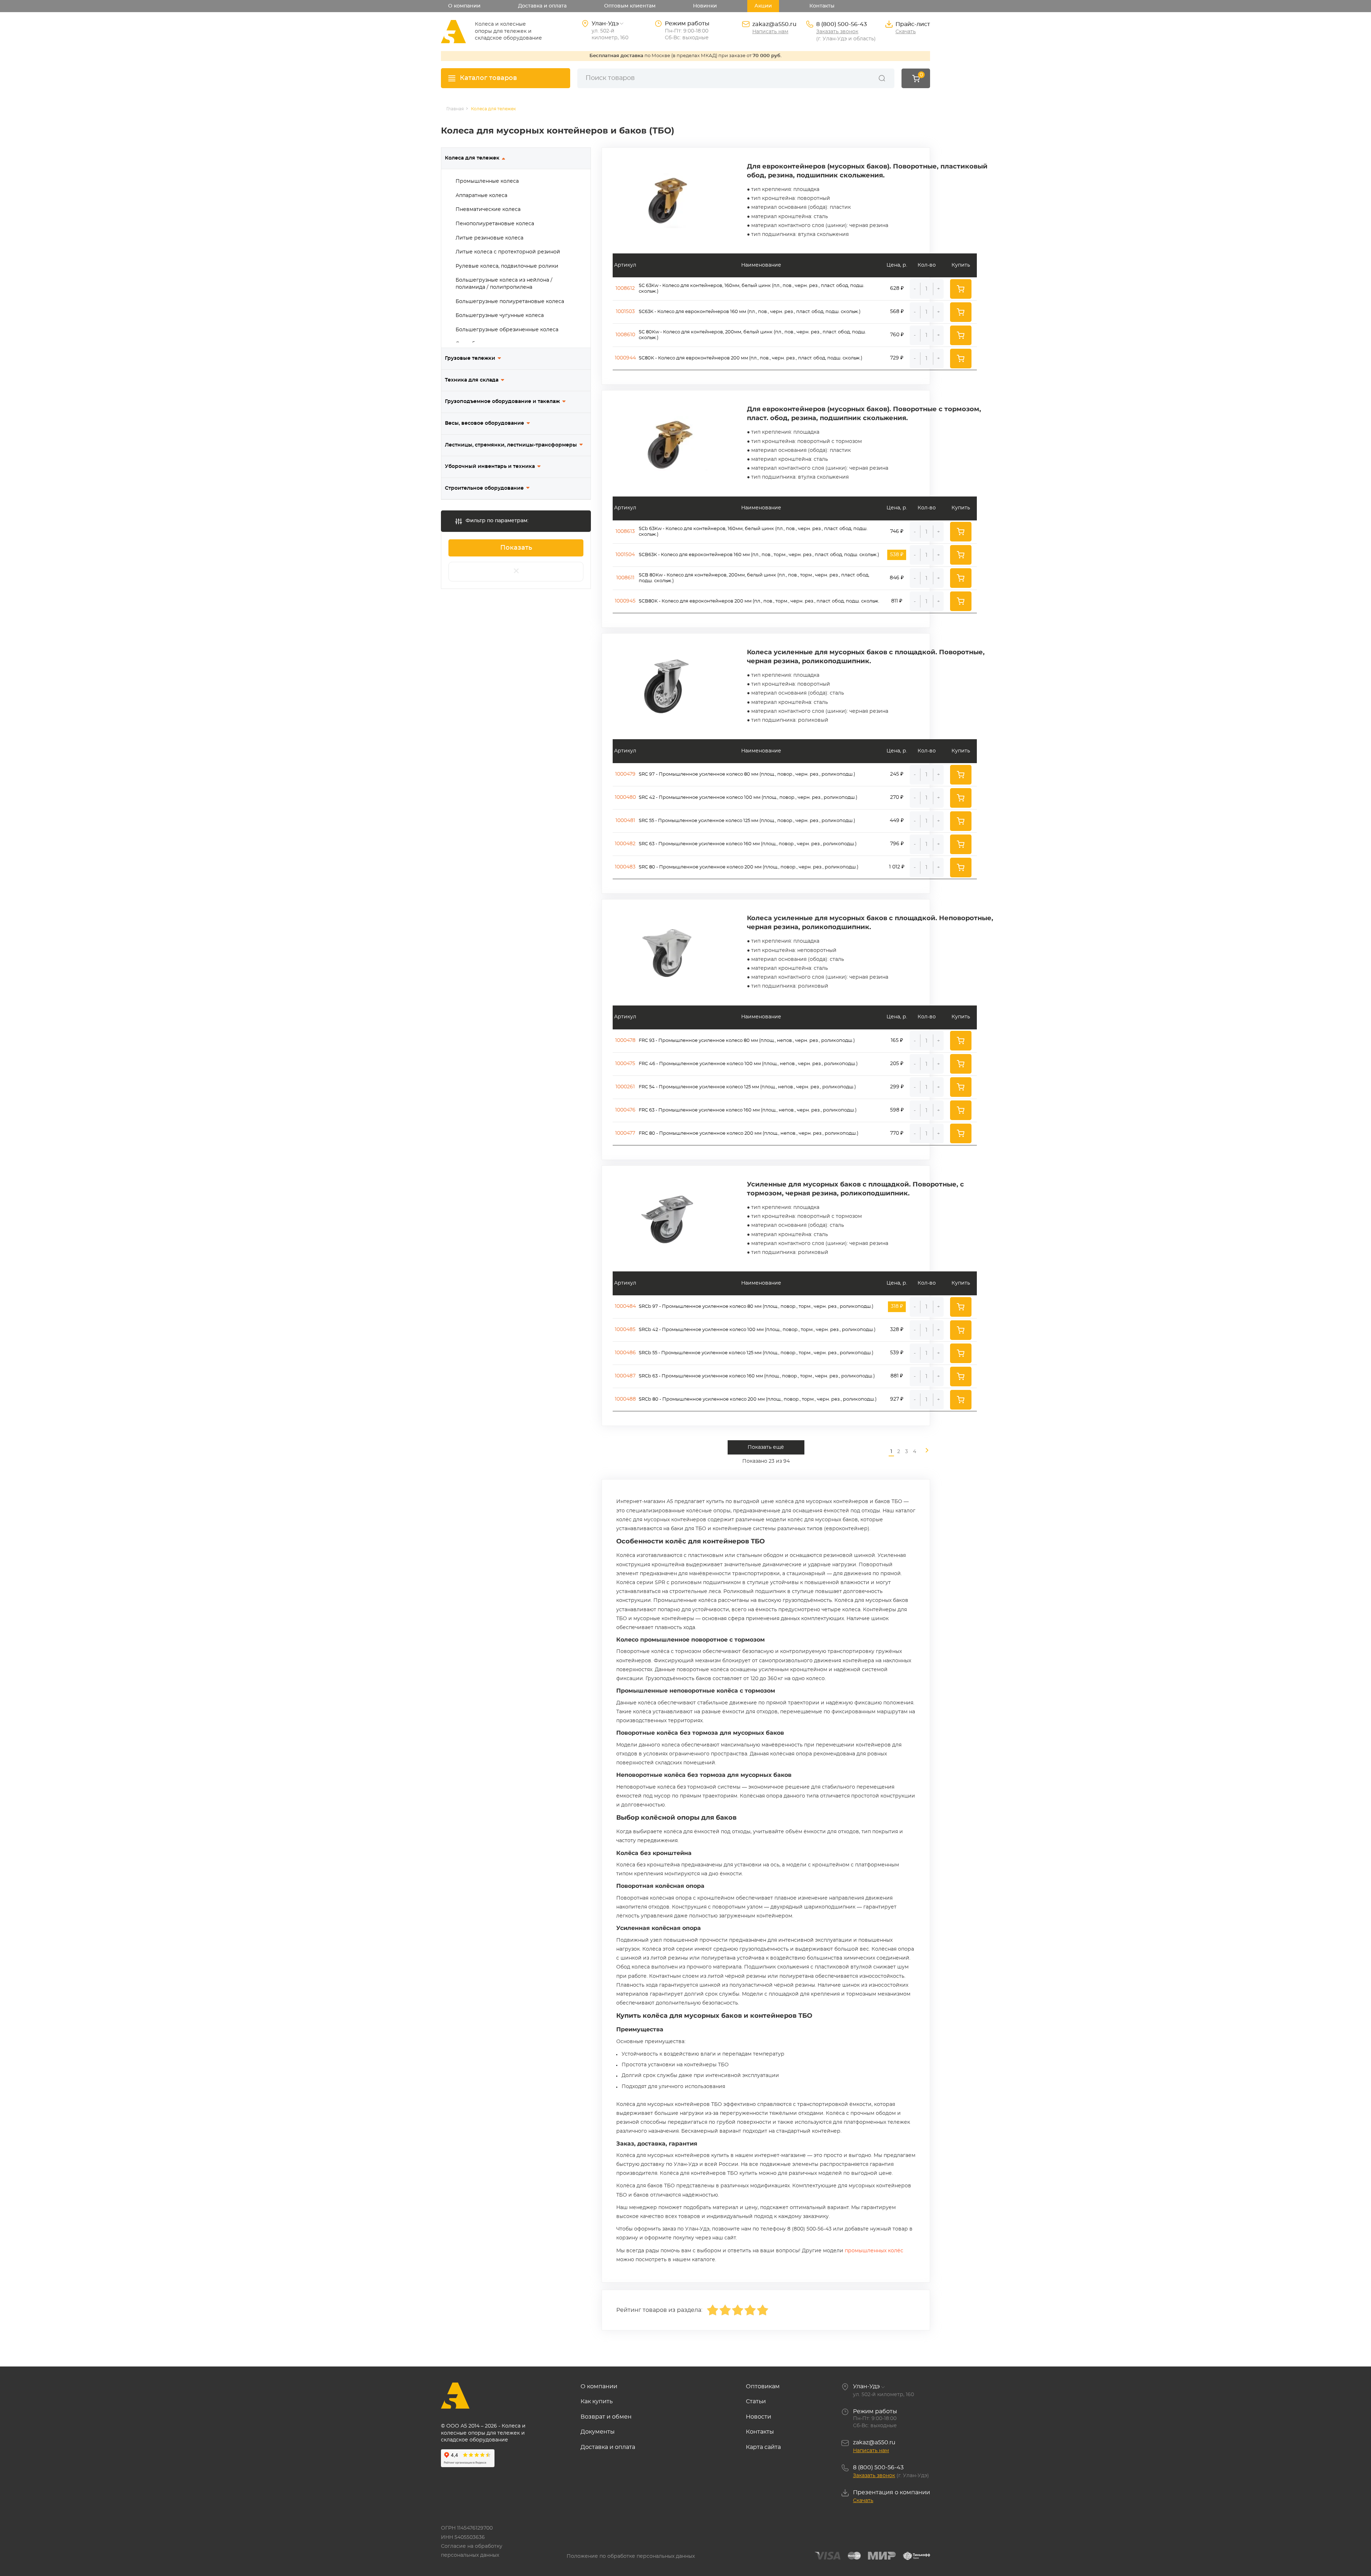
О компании (464, 6)
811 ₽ (897, 601)
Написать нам (770, 32)
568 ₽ (897, 312)
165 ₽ (897, 1040)
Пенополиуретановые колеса (495, 224)
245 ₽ (897, 774)
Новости (759, 2417)
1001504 (625, 555)
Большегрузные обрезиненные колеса (507, 330)
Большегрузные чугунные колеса (500, 316)
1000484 (625, 1306)
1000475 (625, 1064)
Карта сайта (763, 2447)
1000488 (625, 1399)
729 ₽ (897, 358)
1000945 (625, 601)
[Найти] (882, 78)
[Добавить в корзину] (961, 289)
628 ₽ (897, 288)
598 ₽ (897, 1110)
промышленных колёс (874, 2251)
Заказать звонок (837, 32)
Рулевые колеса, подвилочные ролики (507, 266)
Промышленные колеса (487, 181)
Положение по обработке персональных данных (631, 2556)
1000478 (625, 1040)
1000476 (625, 1110)
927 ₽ (897, 1399)
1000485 (625, 1330)
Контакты (822, 6)
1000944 (625, 358)
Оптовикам (763, 2386)
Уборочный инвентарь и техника (490, 467)
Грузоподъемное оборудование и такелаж (502, 402)
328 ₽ (897, 1330)
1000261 (625, 1087)
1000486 (625, 1353)
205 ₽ (897, 1064)
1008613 (625, 531)
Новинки (705, 6)
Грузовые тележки (470, 358)
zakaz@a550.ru (774, 24)
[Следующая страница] (924, 1452)
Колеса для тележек (472, 158)
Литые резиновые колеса (489, 238)
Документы (598, 2432)
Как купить (597, 2401)
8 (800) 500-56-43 (842, 24)
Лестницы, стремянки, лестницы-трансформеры (511, 445)
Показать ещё (766, 1447)
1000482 (625, 844)
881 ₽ (897, 1376)
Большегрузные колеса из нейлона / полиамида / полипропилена (504, 284)
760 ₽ (897, 335)
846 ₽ (897, 578)
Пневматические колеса (488, 210)
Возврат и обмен (606, 2417)
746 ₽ (897, 531)
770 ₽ (897, 1133)
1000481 (625, 821)
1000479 (625, 774)
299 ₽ (897, 1087)
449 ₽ (897, 821)
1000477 (625, 1133)
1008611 (625, 578)
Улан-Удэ (866, 2386)
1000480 (625, 797)
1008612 (625, 288)
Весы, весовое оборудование (484, 423)
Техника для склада (472, 380)
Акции (763, 6)
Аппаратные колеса (481, 196)
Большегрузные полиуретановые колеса (510, 302)
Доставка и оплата (542, 6)
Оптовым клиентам (630, 6)
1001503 (625, 312)
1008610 (625, 335)
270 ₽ (897, 797)
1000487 (625, 1376)
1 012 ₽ (897, 867)
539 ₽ (897, 1353)
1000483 (625, 867)
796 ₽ (897, 844)
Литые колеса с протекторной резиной (508, 252)
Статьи (756, 2401)
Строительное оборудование (484, 488)
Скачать (906, 32)
